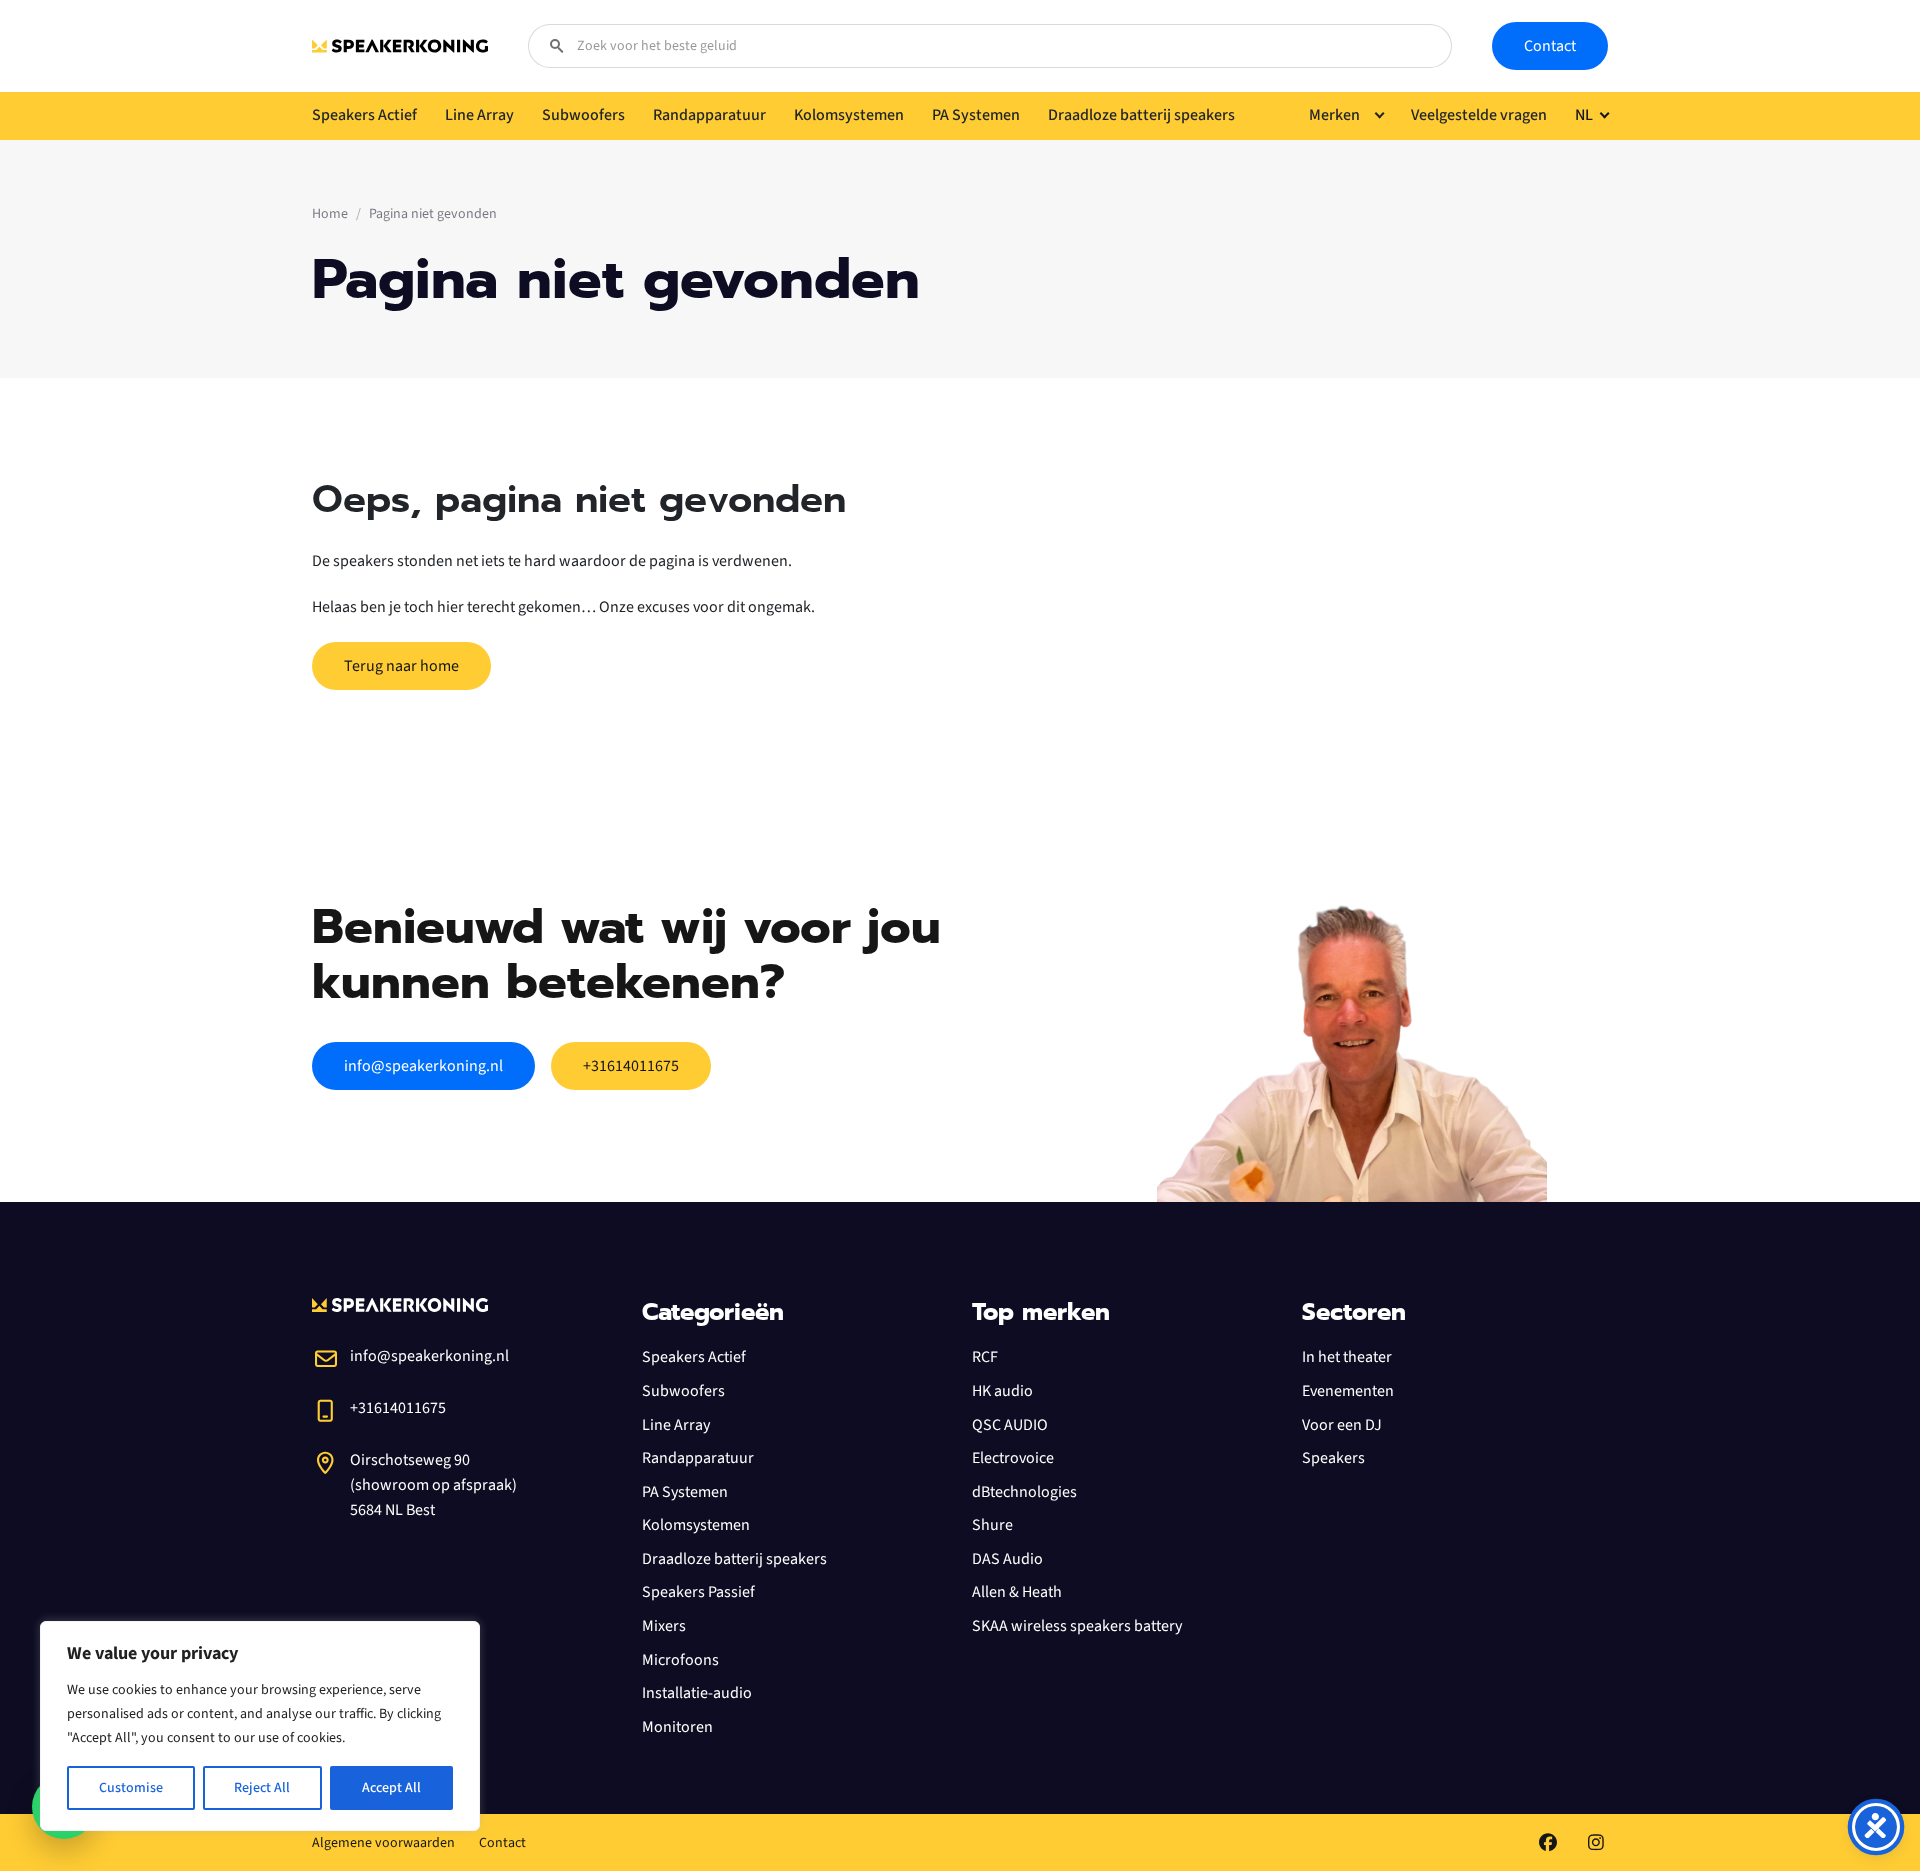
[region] (260, 1726)
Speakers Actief (694, 1357)
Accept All (391, 1788)
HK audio (1002, 1391)
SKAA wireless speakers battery (1077, 1626)
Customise (131, 1788)
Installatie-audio (697, 1693)
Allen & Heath (1017, 1592)
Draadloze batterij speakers (734, 1559)
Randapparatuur (698, 1458)
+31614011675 (631, 1066)
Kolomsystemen (696, 1525)
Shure (992, 1525)
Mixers (664, 1626)
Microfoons (680, 1660)
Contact (1550, 46)
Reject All (262, 1788)
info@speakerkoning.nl (423, 1066)
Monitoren (677, 1727)
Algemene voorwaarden (383, 1843)
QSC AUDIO (1010, 1425)
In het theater (1347, 1357)
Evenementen (1348, 1391)
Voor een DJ (1342, 1425)
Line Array (676, 1425)
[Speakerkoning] (400, 46)
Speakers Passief (698, 1592)
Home (330, 214)
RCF (985, 1357)
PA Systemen (685, 1492)
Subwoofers (683, 1391)
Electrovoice (1013, 1458)
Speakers (1333, 1458)
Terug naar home (401, 666)
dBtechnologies (1024, 1492)
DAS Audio (1007, 1559)
